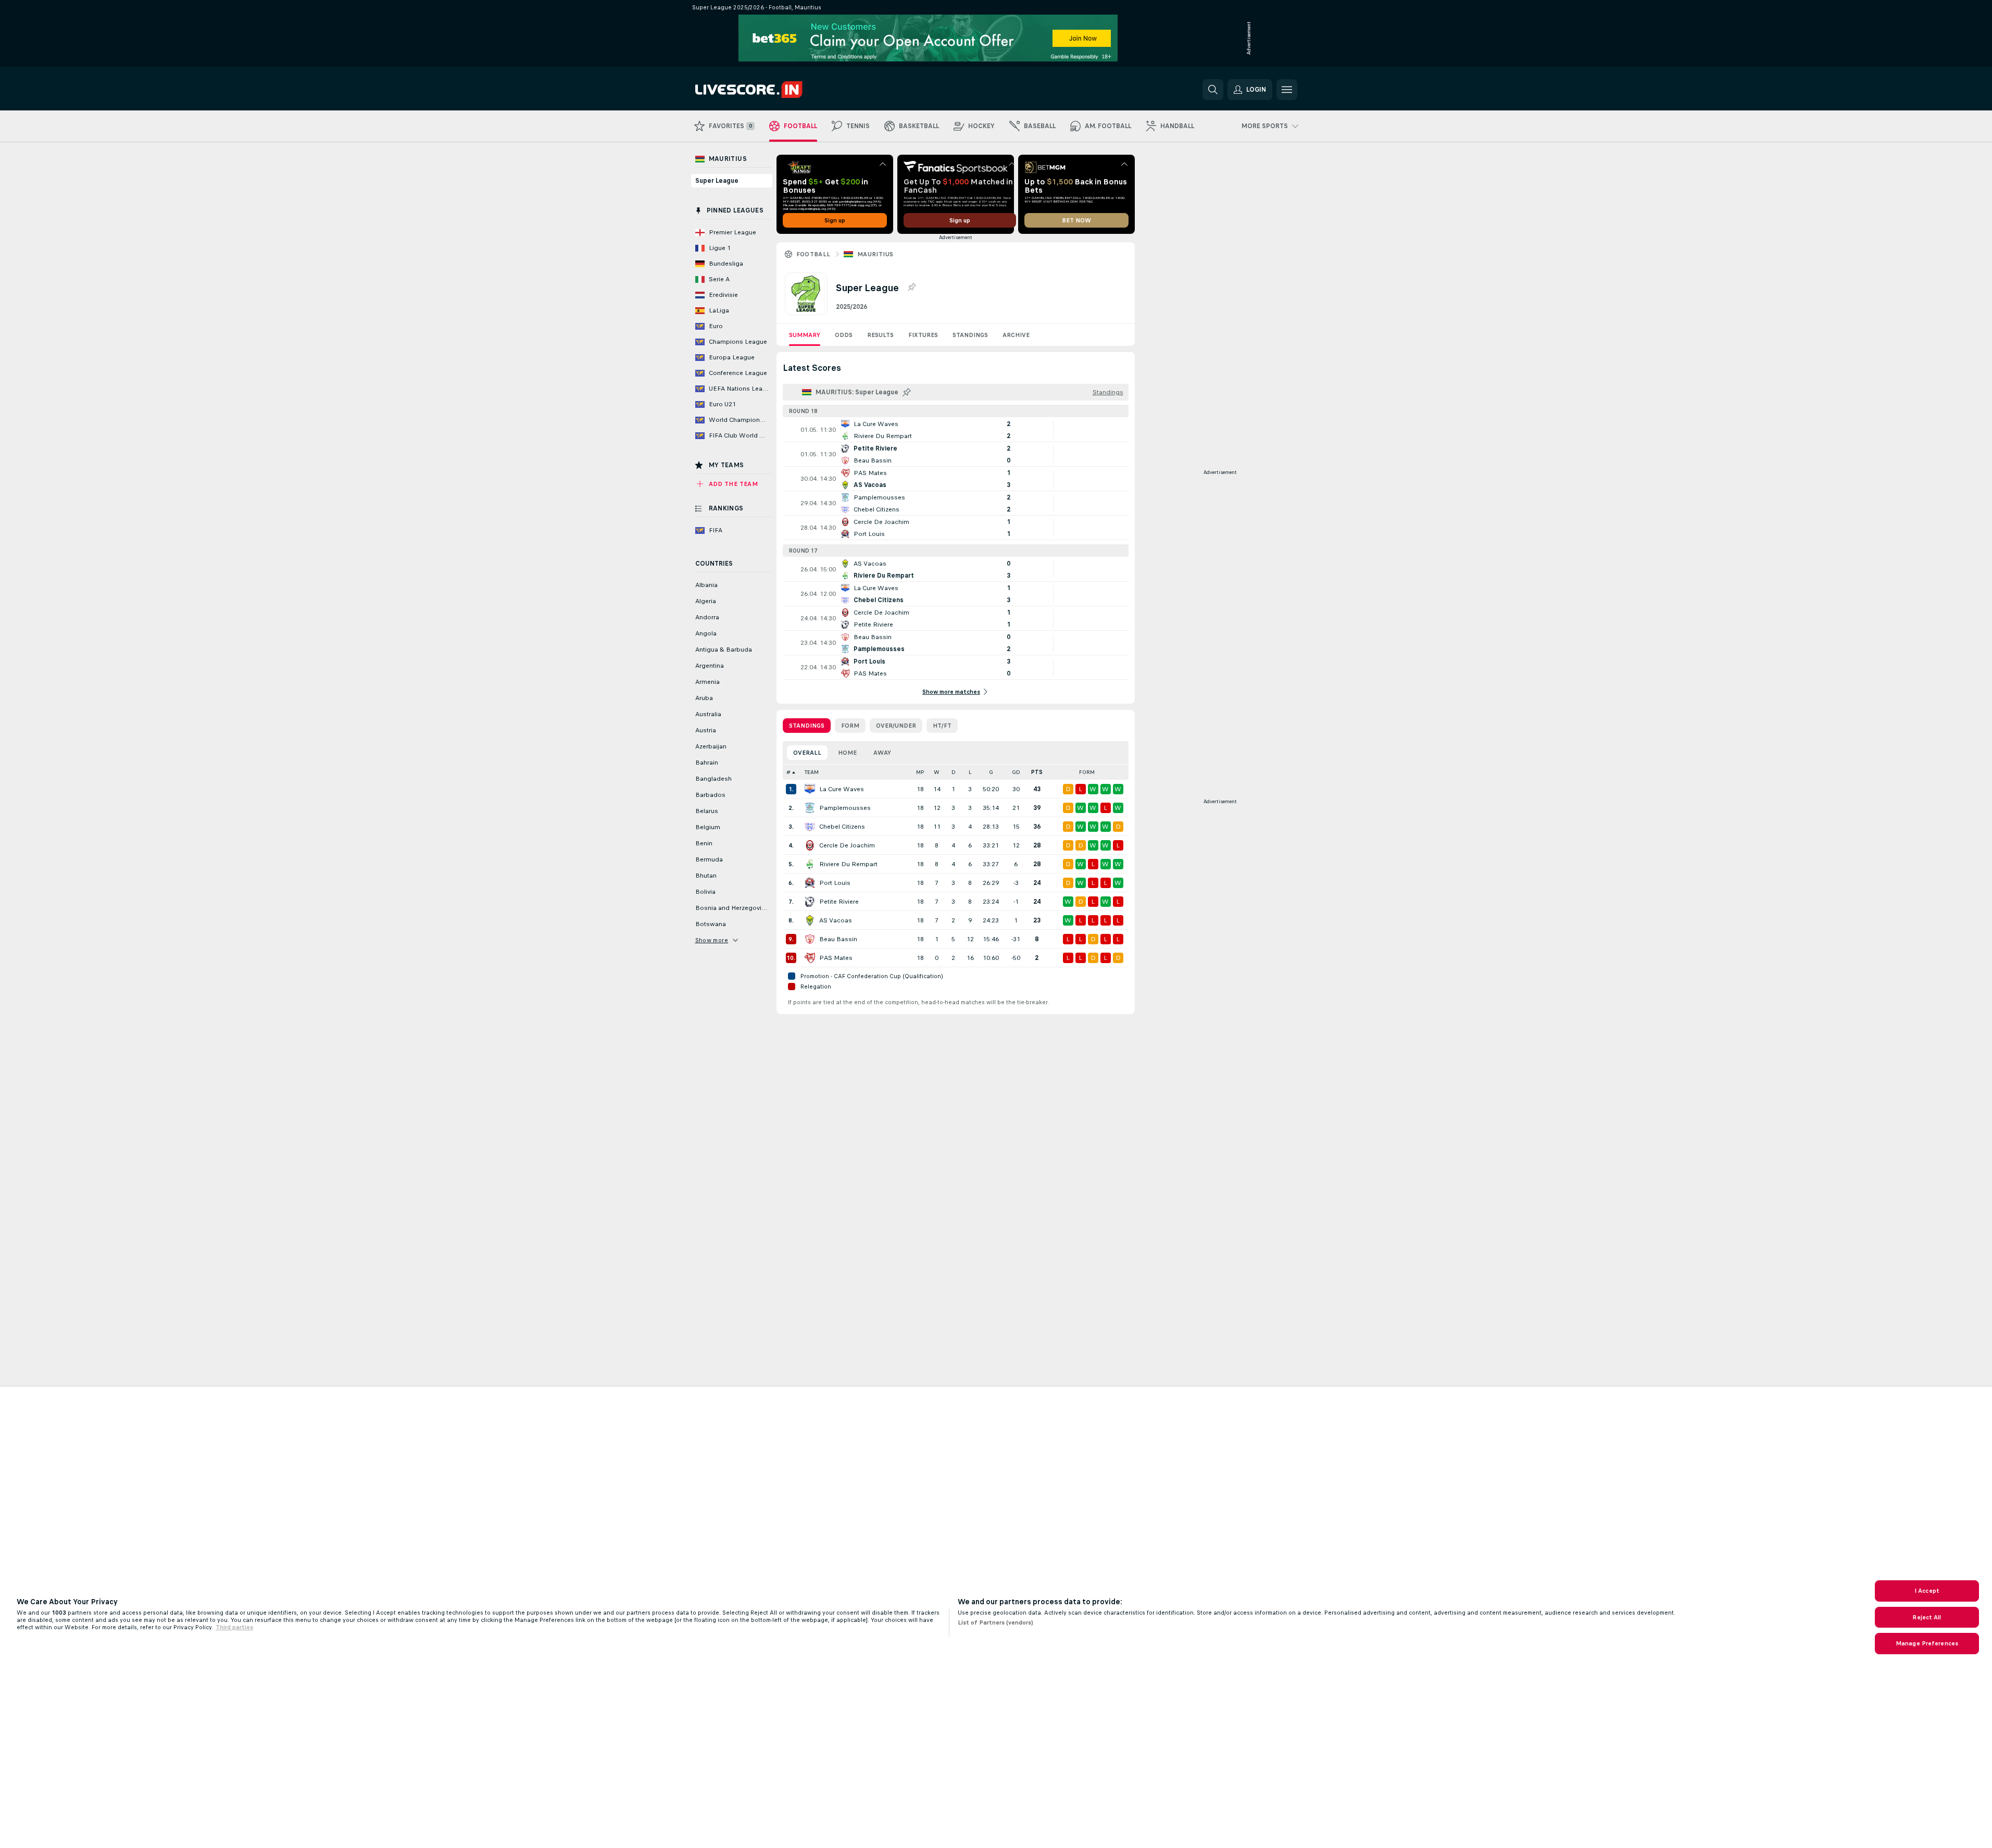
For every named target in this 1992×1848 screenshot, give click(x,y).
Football (813, 254)
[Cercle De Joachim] (810, 845)
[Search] (1213, 90)
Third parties (234, 1627)
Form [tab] (850, 726)
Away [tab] (882, 753)
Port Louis (835, 883)
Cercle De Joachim (847, 845)
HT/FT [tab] (942, 726)
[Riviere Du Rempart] (810, 864)
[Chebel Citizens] (810, 827)
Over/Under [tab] (896, 726)
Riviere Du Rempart (848, 864)
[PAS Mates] (810, 958)
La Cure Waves (842, 789)
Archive (1016, 335)
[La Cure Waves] (810, 789)
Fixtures (923, 335)
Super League (717, 181)
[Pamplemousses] (810, 808)
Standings (970, 335)
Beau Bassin (838, 939)
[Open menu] (1287, 90)
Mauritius (875, 254)
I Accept (1927, 1591)
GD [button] (1016, 772)
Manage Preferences (1927, 1643)
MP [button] (920, 772)
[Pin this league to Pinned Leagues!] (911, 288)
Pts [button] (1037, 772)
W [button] (937, 772)
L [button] (970, 772)
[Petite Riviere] (810, 902)
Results (880, 335)
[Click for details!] (956, 430)
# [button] (788, 772)
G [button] (991, 772)
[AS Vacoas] (810, 920)
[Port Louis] (810, 883)
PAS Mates (836, 958)
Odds (844, 335)
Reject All (1927, 1617)
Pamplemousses (845, 808)
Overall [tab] (807, 753)
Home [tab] (847, 753)
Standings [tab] (807, 726)
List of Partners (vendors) (995, 1622)
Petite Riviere (839, 902)
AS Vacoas (836, 920)
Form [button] (1087, 772)
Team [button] (812, 772)
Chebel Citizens (842, 827)
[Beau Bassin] (810, 939)
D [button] (954, 772)
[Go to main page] (767, 90)
